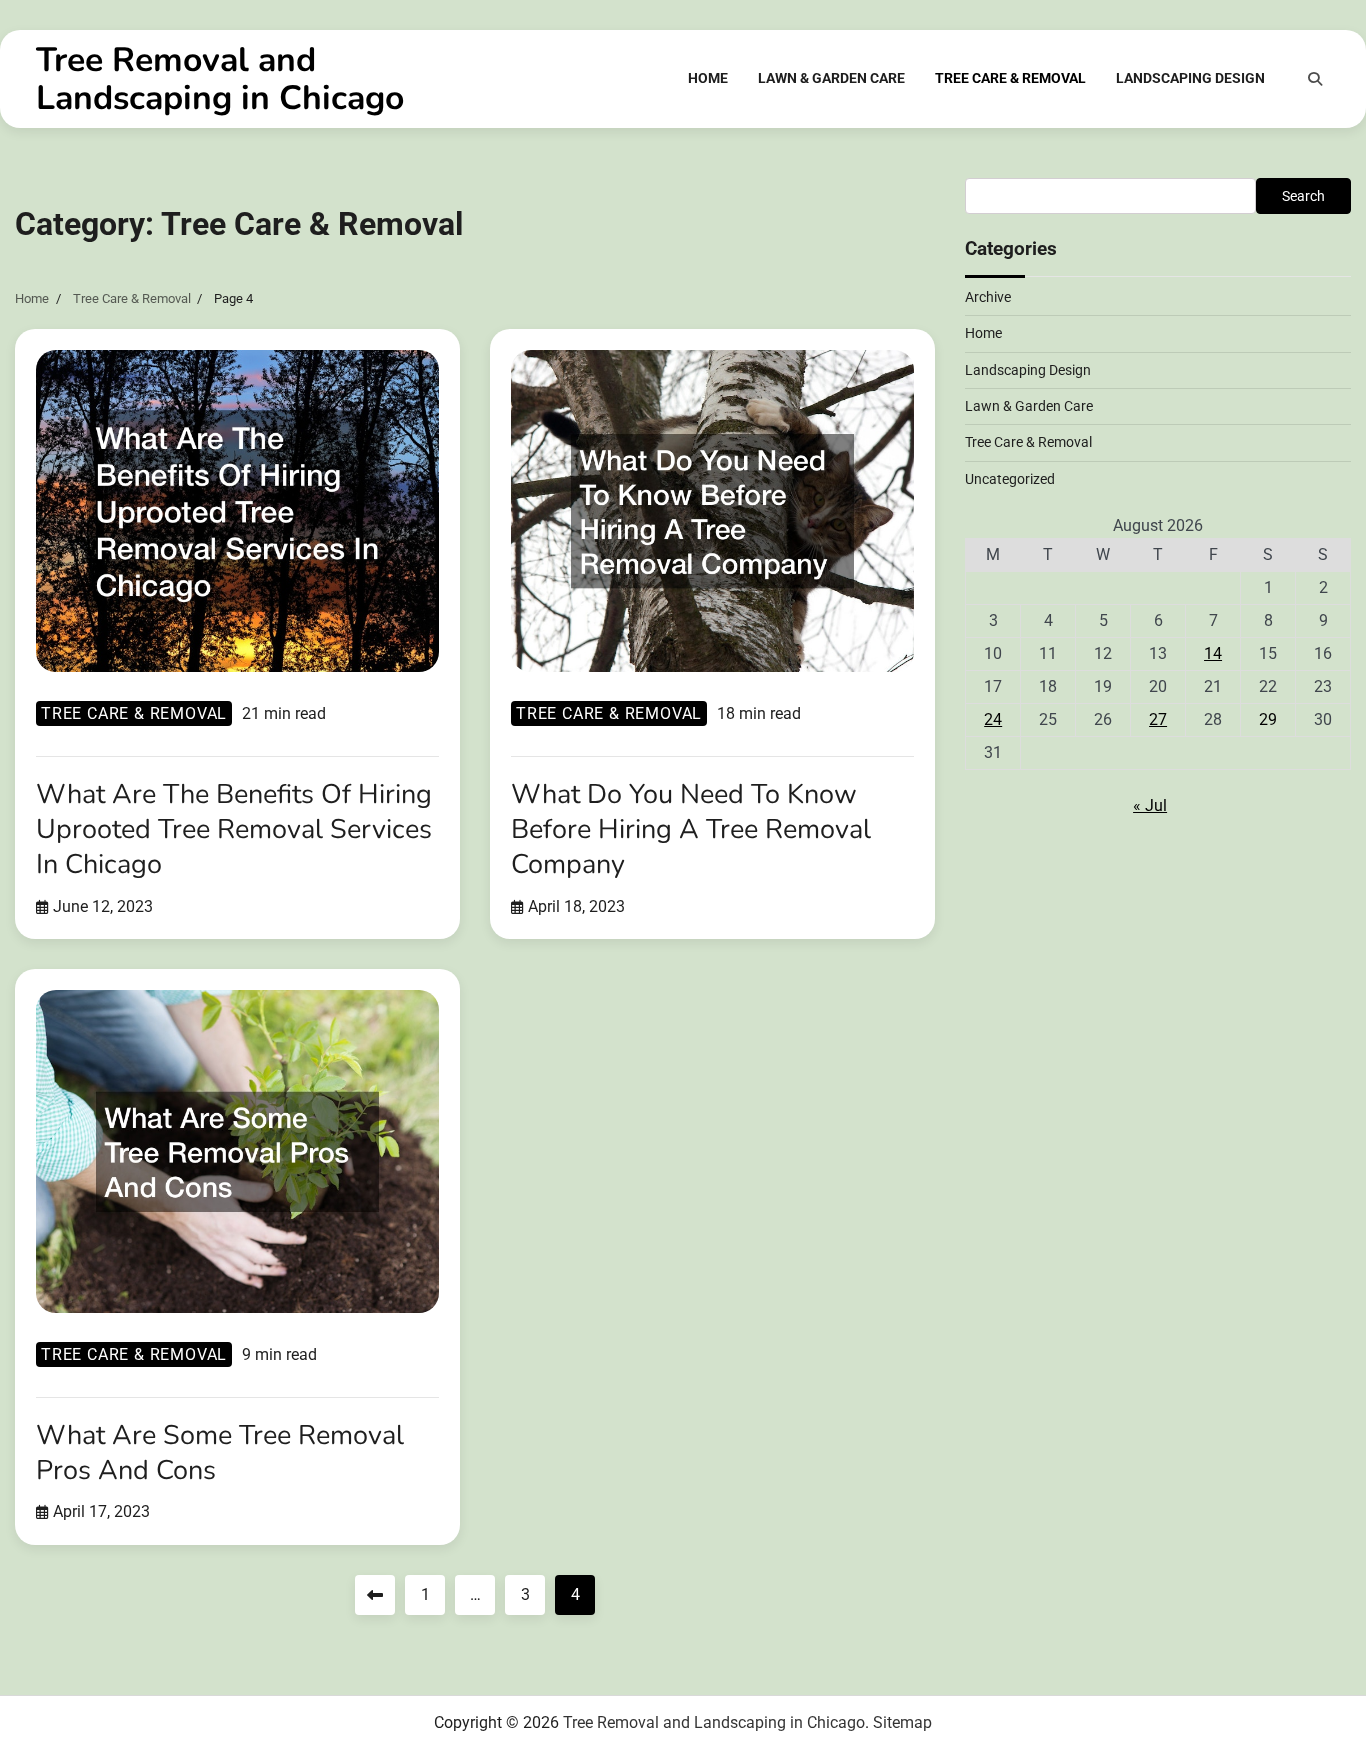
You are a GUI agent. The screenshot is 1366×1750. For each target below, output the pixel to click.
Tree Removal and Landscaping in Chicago (220, 79)
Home (708, 78)
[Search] (1315, 79)
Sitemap (902, 1722)
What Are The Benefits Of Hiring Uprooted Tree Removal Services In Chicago (234, 829)
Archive (988, 297)
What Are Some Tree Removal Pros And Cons (220, 1453)
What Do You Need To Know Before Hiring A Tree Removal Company (691, 829)
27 (1158, 719)
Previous (375, 1595)
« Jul (1150, 805)
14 (1213, 653)
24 (993, 719)
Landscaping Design (1190, 78)
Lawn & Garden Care (831, 78)
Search (1303, 196)
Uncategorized (1010, 479)
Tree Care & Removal (1010, 78)
